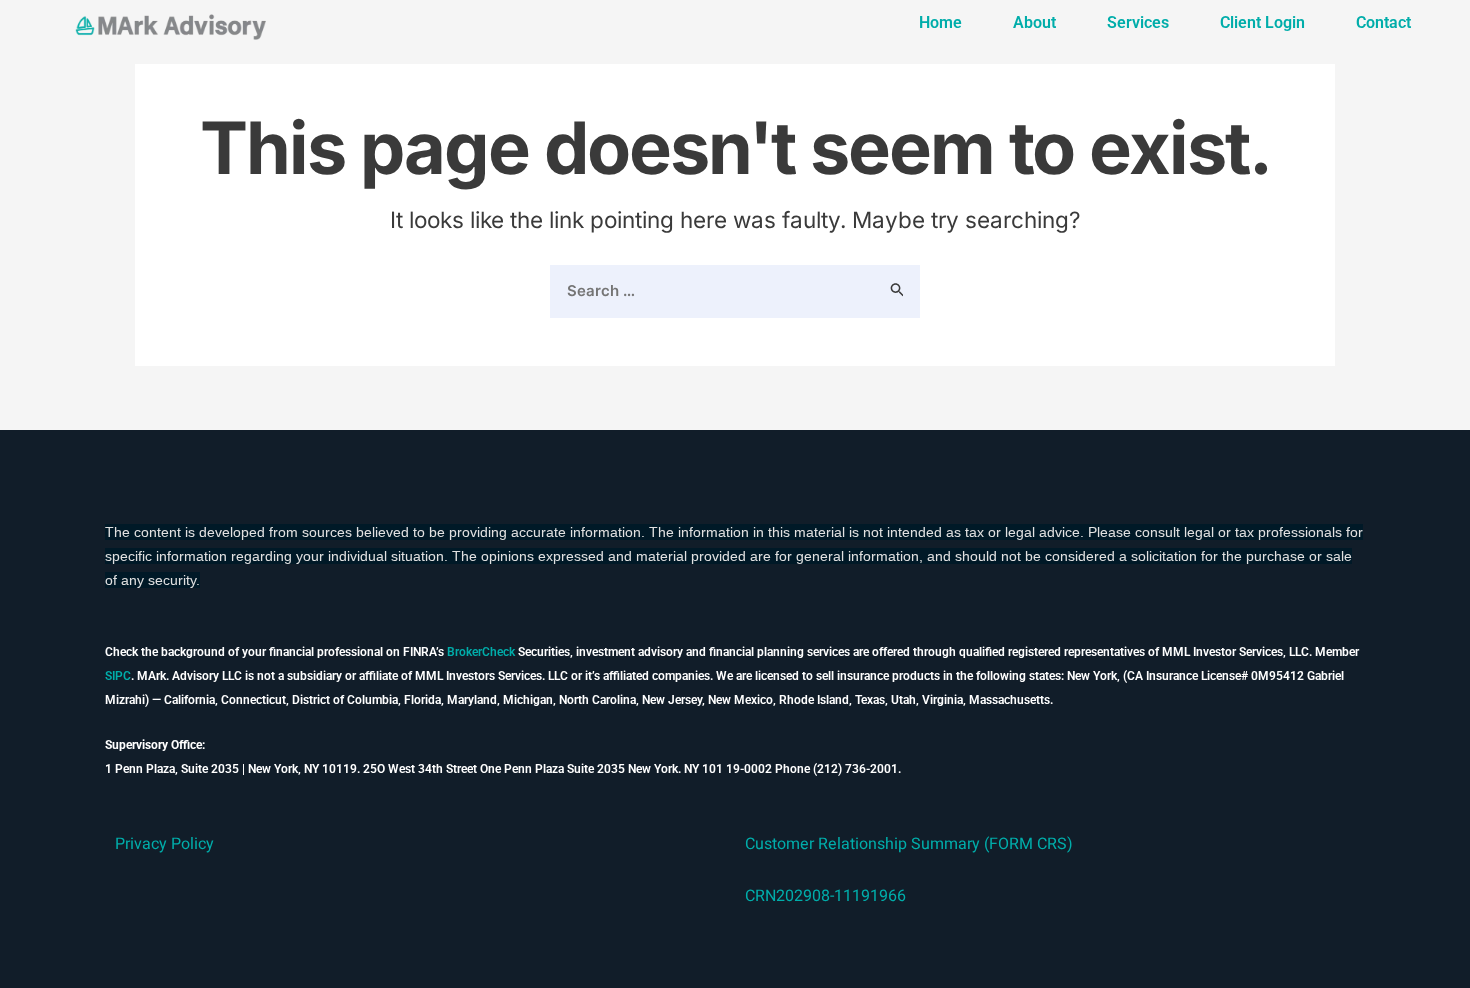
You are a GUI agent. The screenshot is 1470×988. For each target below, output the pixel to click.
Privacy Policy (164, 844)
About (1034, 22)
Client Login (1262, 22)
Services (1138, 22)
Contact (1383, 22)
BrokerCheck (481, 652)
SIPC (118, 676)
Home (940, 22)
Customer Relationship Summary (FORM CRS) (909, 844)
